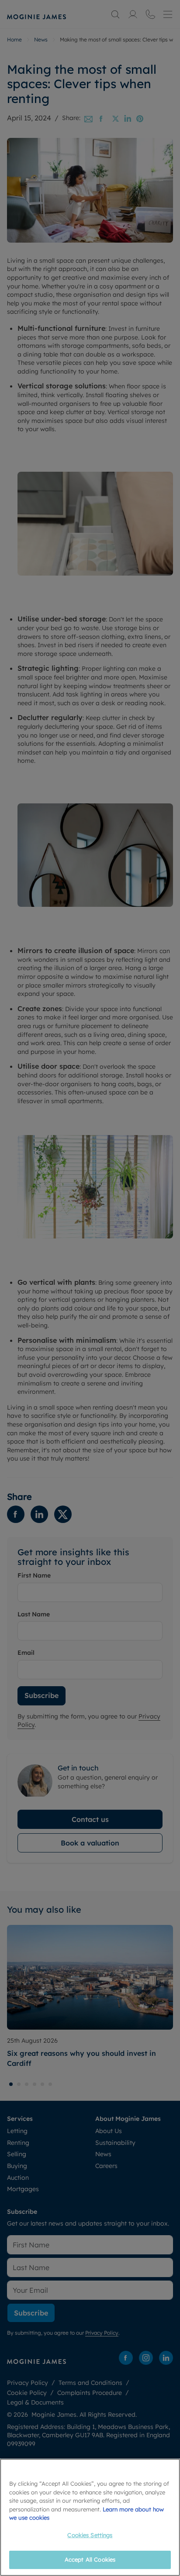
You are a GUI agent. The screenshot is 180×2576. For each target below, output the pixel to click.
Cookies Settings (90, 2535)
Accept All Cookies (90, 2559)
